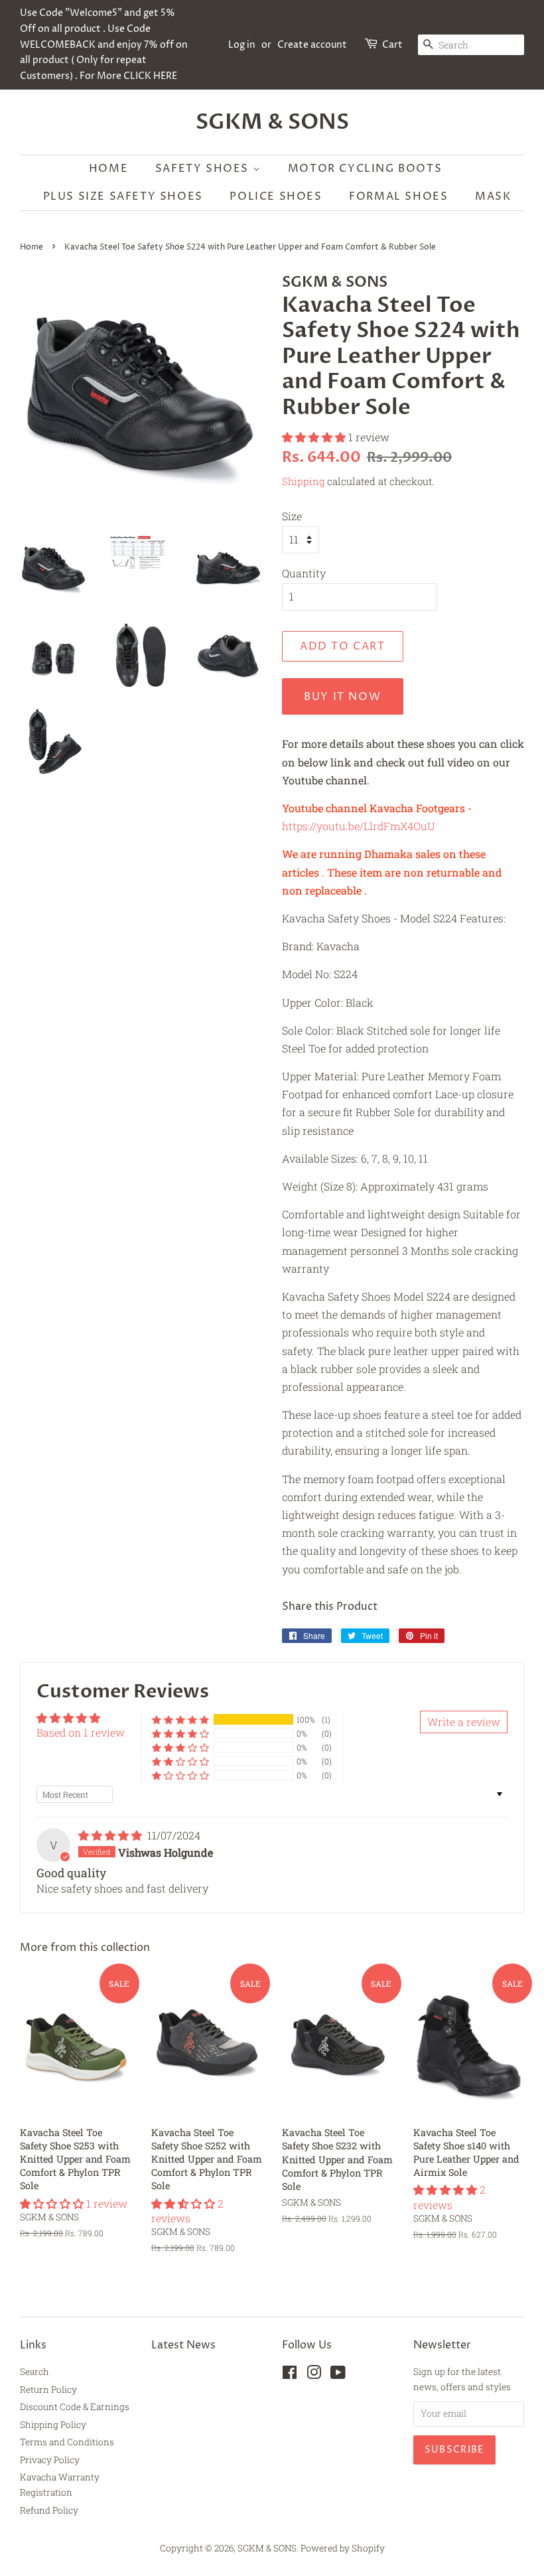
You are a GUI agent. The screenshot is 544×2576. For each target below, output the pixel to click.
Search (34, 2372)
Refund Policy (49, 2510)
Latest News (183, 2345)
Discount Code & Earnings (75, 2407)
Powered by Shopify (343, 2548)
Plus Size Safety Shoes (123, 196)
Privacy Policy (50, 2460)
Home (108, 169)
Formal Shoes (398, 196)
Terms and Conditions (67, 2442)
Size (292, 516)
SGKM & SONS (272, 122)
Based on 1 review (81, 1732)
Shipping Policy (53, 2425)
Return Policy (48, 2390)
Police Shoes (276, 196)
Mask (493, 196)
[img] (111, 1835)
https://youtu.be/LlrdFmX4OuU (359, 826)
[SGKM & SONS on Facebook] (290, 2375)
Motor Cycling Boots (365, 169)
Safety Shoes (204, 169)
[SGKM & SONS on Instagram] (314, 2375)
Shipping (303, 481)
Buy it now (342, 697)
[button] (315, 437)
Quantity (304, 573)
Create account (312, 45)
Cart (392, 45)
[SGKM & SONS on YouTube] (338, 2375)
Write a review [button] (464, 1722)
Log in (242, 45)
